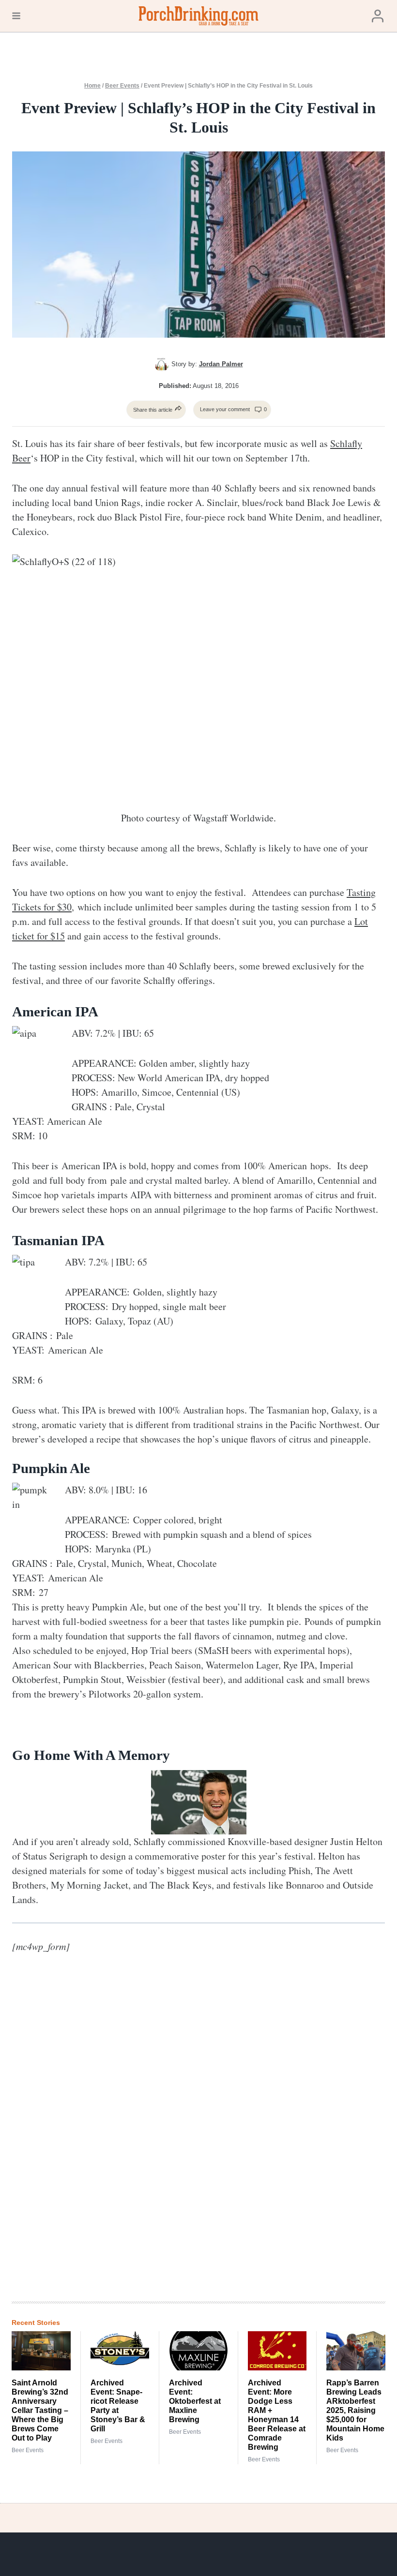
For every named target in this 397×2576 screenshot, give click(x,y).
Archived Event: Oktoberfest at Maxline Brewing (195, 2401)
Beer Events (122, 86)
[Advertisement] (230, 2135)
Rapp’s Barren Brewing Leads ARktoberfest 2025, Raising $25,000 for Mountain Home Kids (355, 2410)
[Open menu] (16, 16)
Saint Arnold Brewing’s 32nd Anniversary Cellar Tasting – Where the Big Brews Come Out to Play (40, 2410)
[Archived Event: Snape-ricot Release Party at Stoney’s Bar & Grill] (120, 2351)
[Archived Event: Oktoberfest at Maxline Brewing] (198, 2351)
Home (92, 86)
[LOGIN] (378, 16)
